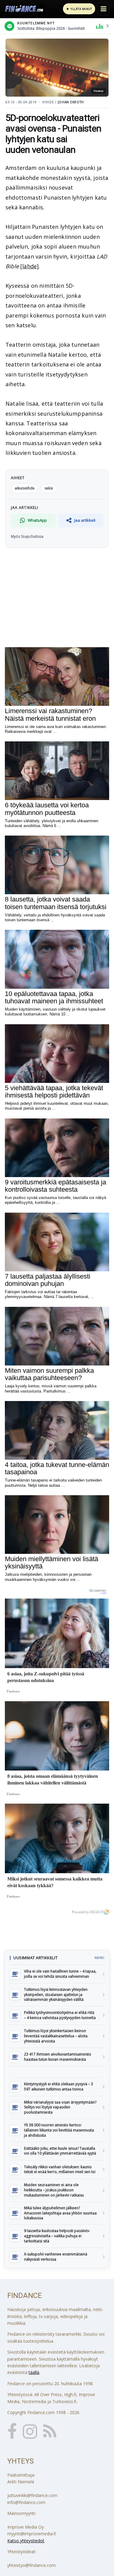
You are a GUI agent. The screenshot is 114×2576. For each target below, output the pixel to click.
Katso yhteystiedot (26, 2541)
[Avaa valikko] (103, 9)
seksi (49, 488)
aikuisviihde (25, 488)
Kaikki (99, 1958)
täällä (34, 2372)
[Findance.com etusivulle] (24, 9)
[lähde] (29, 266)
